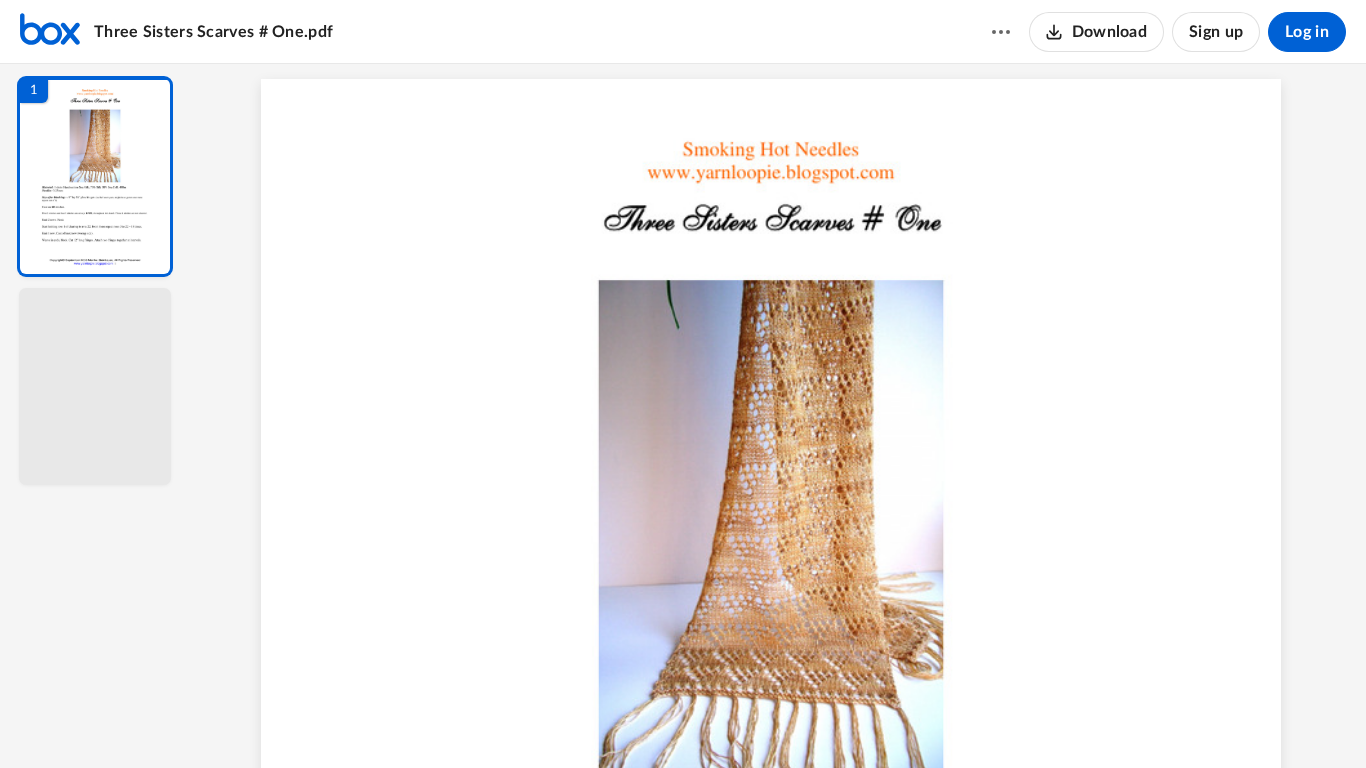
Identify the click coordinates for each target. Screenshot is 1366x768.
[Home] (50, 32)
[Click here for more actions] (1001, 32)
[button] (95, 176)
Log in (1307, 32)
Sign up (1216, 32)
